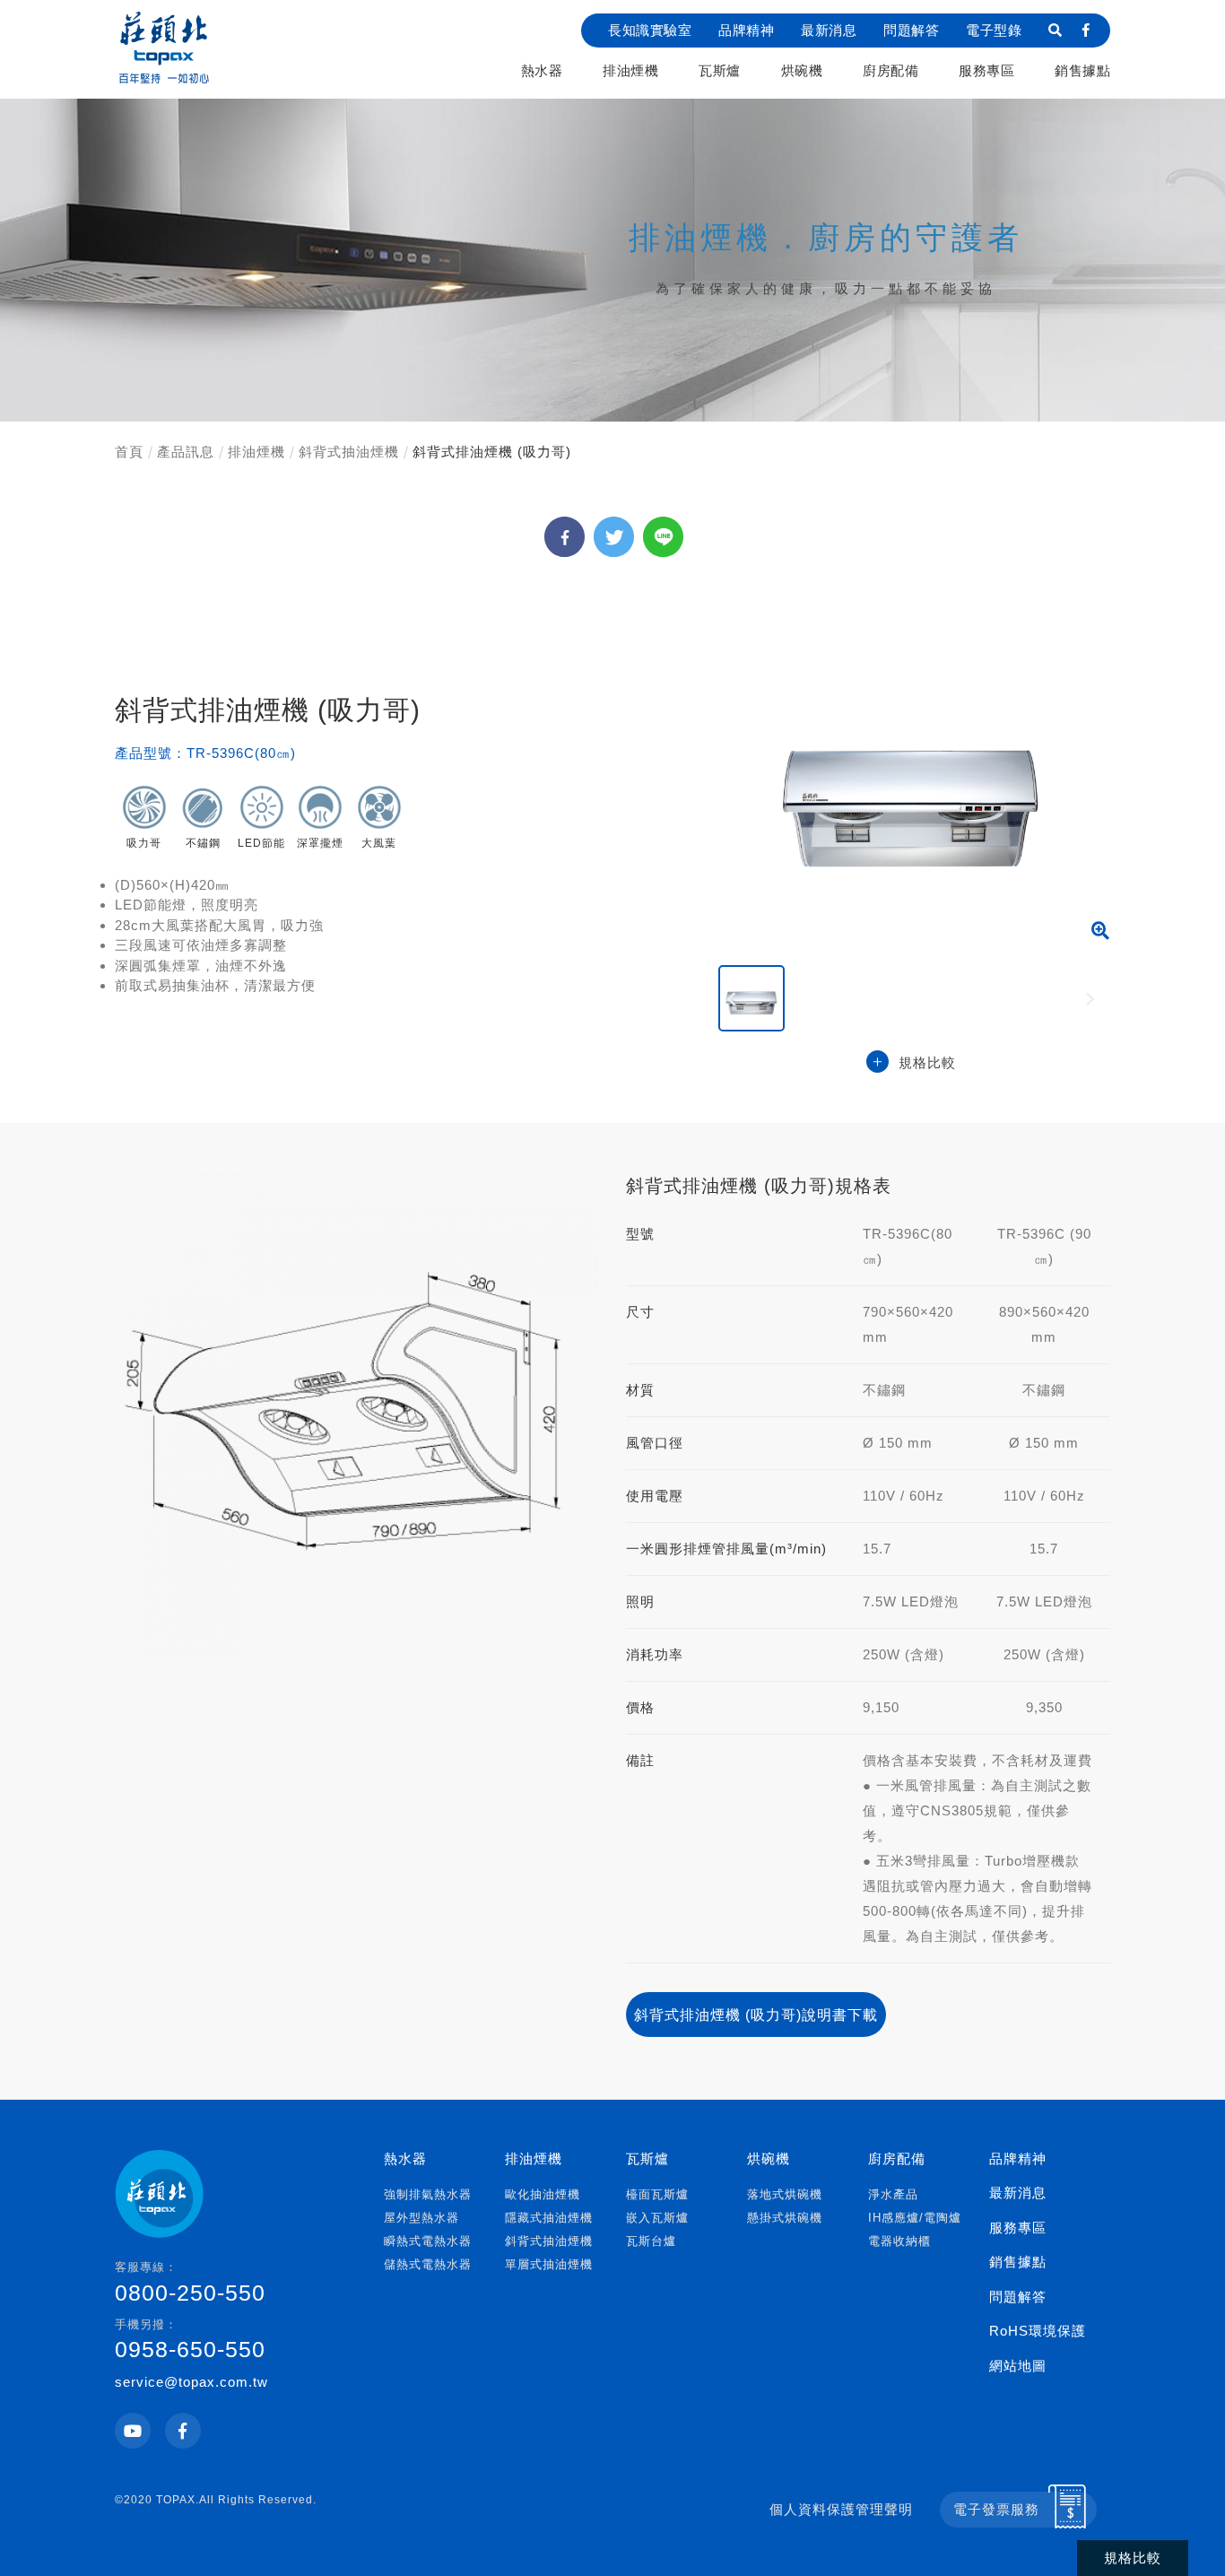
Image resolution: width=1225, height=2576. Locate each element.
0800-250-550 (190, 2283)
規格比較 (927, 1062)
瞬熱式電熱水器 (428, 2241)
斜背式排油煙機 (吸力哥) (492, 452)
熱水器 (542, 70)
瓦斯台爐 (651, 2241)
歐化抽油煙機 (543, 2194)
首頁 (129, 452)
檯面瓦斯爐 (657, 2194)
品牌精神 (746, 30)
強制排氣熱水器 (428, 2194)
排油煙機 (630, 70)
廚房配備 (891, 70)
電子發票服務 (996, 2509)
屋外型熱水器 (421, 2218)
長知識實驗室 (650, 30)
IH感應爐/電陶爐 (915, 2218)
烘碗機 (802, 70)
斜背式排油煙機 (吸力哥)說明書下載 (756, 2015)
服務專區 (986, 70)
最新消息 (829, 30)
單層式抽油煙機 (549, 2264)
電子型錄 (994, 30)
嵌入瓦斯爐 (657, 2218)
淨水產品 (893, 2194)
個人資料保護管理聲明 (841, 2509)
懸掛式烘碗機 (785, 2218)
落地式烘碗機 (785, 2194)
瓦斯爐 (720, 70)
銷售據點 (1082, 70)
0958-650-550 (190, 2340)
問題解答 (911, 30)
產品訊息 (186, 452)
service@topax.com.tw (191, 2382)
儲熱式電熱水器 (428, 2264)
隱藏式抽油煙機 (549, 2218)
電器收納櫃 (899, 2241)
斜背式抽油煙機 (349, 452)
